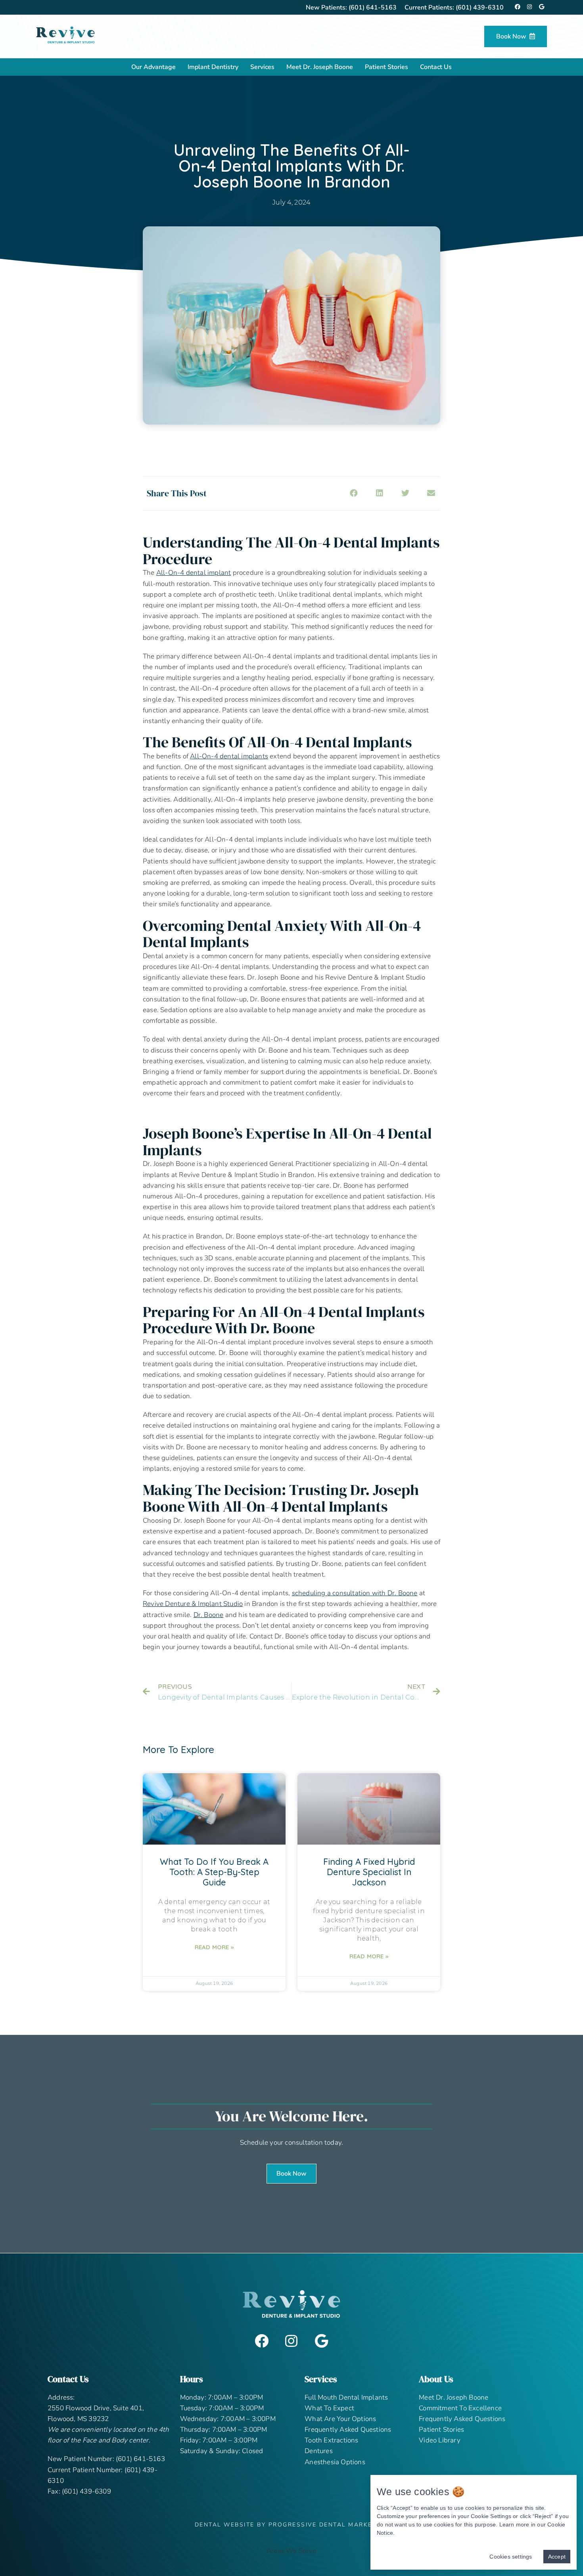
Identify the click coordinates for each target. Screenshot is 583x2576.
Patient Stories (386, 67)
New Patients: (351, 8)
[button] (291, 2174)
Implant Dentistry (213, 67)
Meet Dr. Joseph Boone (320, 67)
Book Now (511, 36)
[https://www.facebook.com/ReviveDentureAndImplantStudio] (518, 7)
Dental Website (225, 2525)
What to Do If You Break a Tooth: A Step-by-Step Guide (214, 1872)
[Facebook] (262, 2341)
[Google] (321, 2341)
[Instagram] (291, 2341)
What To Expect (329, 2408)
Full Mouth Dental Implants (346, 2397)
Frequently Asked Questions (348, 2430)
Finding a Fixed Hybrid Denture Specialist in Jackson (369, 1872)
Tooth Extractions (331, 2440)
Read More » (214, 1947)
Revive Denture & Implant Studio (193, 1604)
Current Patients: (454, 8)
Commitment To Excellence (460, 2408)
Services (262, 67)
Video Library (440, 2440)
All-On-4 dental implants (229, 756)
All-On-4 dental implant (194, 573)
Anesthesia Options (335, 2462)
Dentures (319, 2451)
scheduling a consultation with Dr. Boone (355, 1593)
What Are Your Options (340, 2419)
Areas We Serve (291, 2551)
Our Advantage (153, 67)
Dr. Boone (209, 1615)
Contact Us (436, 67)
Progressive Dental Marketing (329, 2525)
